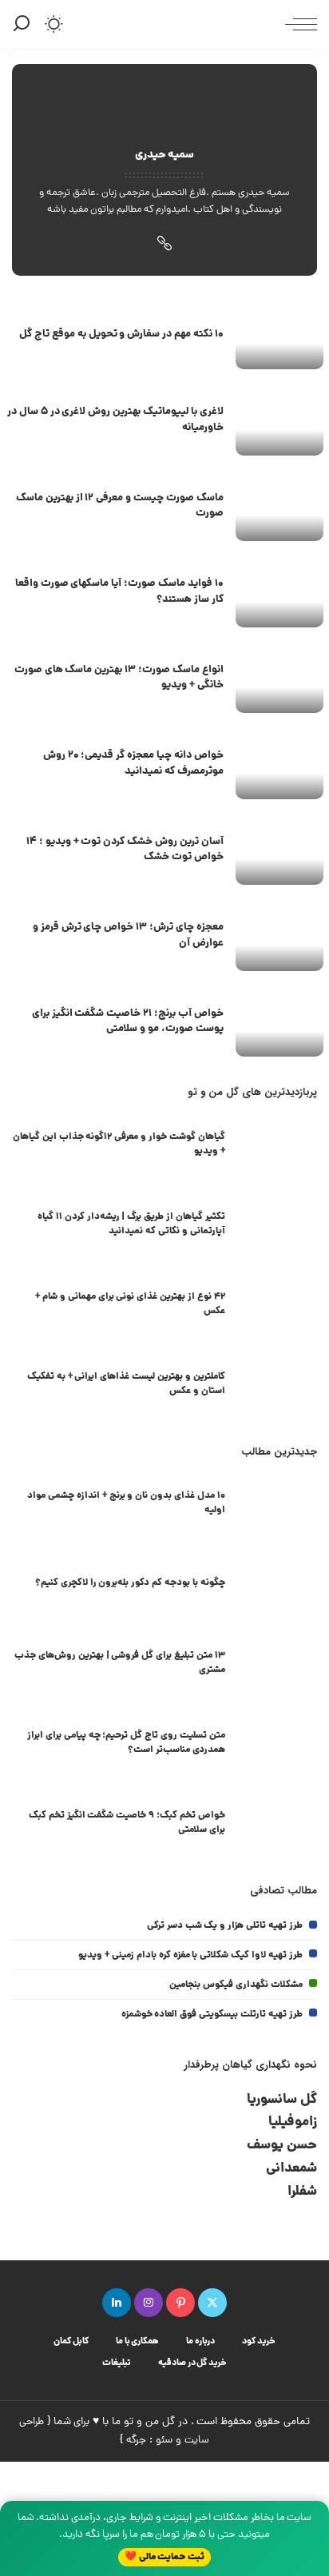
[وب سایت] (164, 247)
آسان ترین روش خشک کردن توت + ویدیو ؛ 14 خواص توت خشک (125, 850)
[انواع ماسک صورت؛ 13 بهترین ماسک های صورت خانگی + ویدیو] (279, 681)
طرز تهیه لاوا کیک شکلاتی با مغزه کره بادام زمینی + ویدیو (190, 1955)
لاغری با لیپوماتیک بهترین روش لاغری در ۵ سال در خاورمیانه (115, 420)
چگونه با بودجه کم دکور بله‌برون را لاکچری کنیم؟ (130, 1583)
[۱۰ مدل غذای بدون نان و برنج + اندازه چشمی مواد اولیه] (277, 1505)
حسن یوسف (282, 2146)
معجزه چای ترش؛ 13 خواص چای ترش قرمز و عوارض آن (128, 936)
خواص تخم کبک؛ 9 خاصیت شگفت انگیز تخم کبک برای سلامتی (127, 1823)
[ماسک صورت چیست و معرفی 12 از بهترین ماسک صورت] (279, 509)
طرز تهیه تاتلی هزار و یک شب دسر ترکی (225, 1926)
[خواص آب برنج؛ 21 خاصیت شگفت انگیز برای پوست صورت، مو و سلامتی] (279, 1024)
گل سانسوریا (282, 2100)
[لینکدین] (117, 2303)
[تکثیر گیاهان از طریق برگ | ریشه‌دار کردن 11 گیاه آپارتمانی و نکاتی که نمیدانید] (277, 1226)
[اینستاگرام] (149, 2303)
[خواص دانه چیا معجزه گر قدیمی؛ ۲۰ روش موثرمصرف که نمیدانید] (279, 766)
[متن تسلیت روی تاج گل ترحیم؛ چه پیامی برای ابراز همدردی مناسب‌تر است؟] (277, 1745)
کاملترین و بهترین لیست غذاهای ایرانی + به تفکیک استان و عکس (126, 1384)
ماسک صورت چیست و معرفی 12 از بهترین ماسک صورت (120, 506)
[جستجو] (24, 24)
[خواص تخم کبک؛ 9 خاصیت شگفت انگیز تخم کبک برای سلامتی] (277, 1825)
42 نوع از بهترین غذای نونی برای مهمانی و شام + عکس (130, 1304)
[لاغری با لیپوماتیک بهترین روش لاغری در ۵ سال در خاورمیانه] (279, 422)
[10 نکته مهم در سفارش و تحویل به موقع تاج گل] (279, 337)
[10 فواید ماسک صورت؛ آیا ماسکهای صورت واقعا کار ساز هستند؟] (279, 594)
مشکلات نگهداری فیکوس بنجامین (236, 1985)
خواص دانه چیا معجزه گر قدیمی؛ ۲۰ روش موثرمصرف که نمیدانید (133, 764)
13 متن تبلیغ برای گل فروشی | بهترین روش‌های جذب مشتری (120, 1663)
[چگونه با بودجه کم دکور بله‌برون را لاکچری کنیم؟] (277, 1585)
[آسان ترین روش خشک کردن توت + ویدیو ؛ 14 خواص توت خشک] (279, 852)
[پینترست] (180, 2303)
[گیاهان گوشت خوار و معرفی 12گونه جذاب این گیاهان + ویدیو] (277, 1147)
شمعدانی (291, 2169)
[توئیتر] (212, 2303)
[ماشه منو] (297, 24)
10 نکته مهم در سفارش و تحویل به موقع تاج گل (121, 334)
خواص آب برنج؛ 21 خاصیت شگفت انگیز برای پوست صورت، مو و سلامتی (128, 1022)
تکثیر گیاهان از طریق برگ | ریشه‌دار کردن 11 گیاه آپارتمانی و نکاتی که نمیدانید (131, 1224)
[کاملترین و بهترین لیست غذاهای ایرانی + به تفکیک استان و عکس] (277, 1386)
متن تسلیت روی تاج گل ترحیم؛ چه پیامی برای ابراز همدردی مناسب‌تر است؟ (126, 1743)
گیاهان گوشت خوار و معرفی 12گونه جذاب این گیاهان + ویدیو (119, 1144)
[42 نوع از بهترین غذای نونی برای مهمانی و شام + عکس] (277, 1306)
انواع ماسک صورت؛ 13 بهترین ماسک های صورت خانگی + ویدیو (119, 678)
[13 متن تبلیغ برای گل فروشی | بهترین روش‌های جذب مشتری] (277, 1665)
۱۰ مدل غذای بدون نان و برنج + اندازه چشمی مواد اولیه (126, 1503)
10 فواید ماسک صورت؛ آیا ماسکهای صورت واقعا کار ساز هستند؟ (119, 592)
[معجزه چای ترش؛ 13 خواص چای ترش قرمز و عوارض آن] (279, 938)
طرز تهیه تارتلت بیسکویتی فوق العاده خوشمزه (212, 2015)
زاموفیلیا (293, 2122)
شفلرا (302, 2192)
